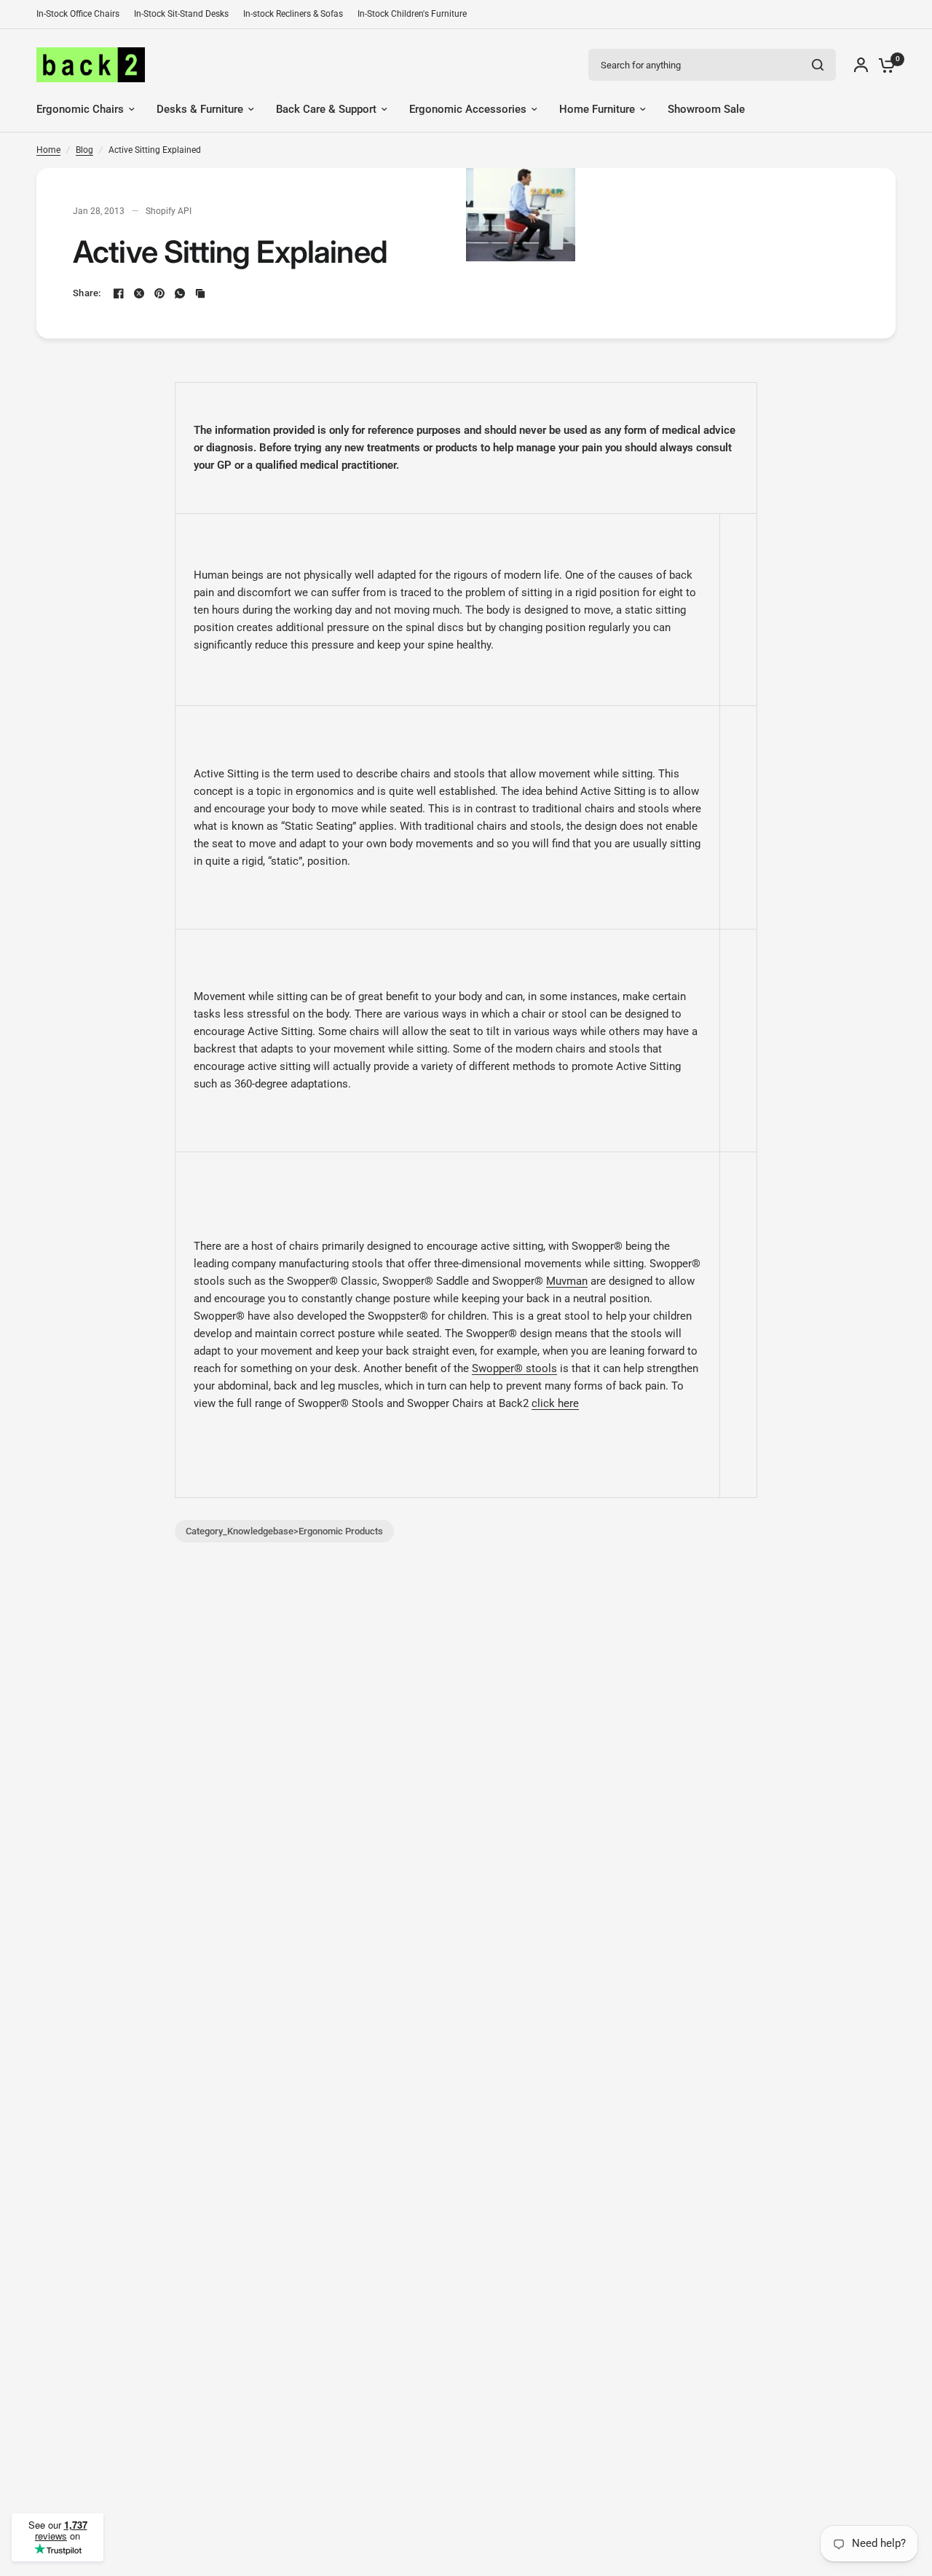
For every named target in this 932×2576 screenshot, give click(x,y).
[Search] (818, 65)
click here (555, 1403)
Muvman (567, 1281)
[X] (139, 293)
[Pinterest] (159, 293)
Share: (87, 293)
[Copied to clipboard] (200, 293)
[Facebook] (119, 293)
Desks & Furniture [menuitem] (200, 109)
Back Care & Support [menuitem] (326, 109)
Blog (84, 150)
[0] (883, 65)
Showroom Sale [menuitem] (706, 109)
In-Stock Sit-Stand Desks (181, 14)
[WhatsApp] (180, 293)
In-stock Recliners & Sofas (293, 14)
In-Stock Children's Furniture (412, 14)
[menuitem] (82, 14)
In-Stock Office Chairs (78, 14)
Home (48, 150)
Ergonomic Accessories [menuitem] (468, 109)
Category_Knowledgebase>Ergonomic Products (284, 1531)
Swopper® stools (514, 1368)
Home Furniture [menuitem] (597, 109)
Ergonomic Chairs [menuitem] (80, 109)
